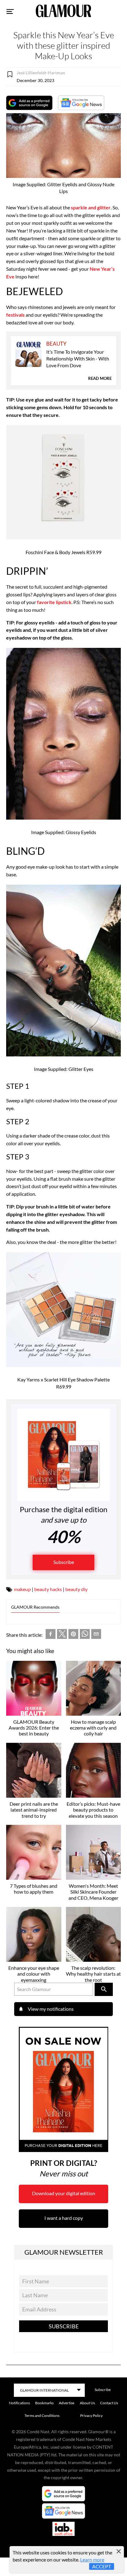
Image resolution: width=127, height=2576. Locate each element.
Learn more (92, 2560)
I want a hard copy (64, 2218)
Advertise (67, 2403)
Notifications (19, 2403)
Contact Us (109, 2403)
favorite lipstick (54, 602)
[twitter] (62, 1635)
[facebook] (51, 1635)
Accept (102, 2566)
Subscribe (64, 1562)
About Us (87, 2403)
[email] (96, 1635)
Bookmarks (44, 2403)
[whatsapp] (85, 1635)
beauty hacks (48, 1589)
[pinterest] (73, 1635)
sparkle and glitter (91, 207)
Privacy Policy (91, 2416)
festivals (15, 315)
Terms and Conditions (42, 2416)
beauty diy (76, 1589)
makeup (22, 1589)
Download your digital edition (64, 2193)
